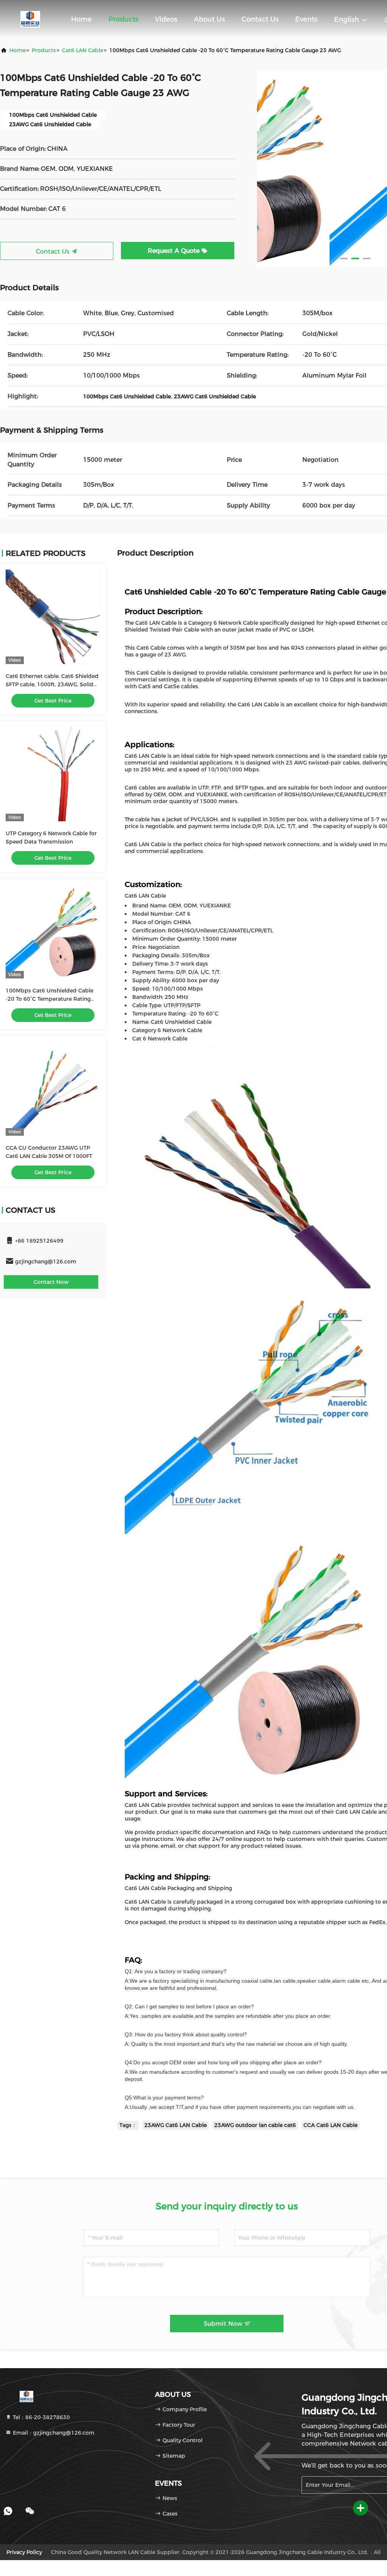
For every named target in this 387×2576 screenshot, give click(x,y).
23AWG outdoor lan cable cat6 (255, 2125)
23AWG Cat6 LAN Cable (176, 2125)
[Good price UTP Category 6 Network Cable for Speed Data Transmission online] (53, 774)
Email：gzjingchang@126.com (53, 2433)
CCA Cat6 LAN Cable (330, 2125)
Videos (166, 19)
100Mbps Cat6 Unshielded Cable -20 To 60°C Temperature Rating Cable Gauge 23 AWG (50, 999)
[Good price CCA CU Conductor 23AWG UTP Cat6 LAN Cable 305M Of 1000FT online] (53, 1088)
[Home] (30, 19)
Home (81, 19)
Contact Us (260, 19)
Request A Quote (175, 251)
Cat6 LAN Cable (83, 50)
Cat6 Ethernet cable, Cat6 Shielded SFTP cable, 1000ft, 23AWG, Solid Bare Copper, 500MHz (52, 684)
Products (123, 19)
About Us (209, 19)
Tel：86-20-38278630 (41, 2417)
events (306, 19)
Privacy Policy (24, 2552)
